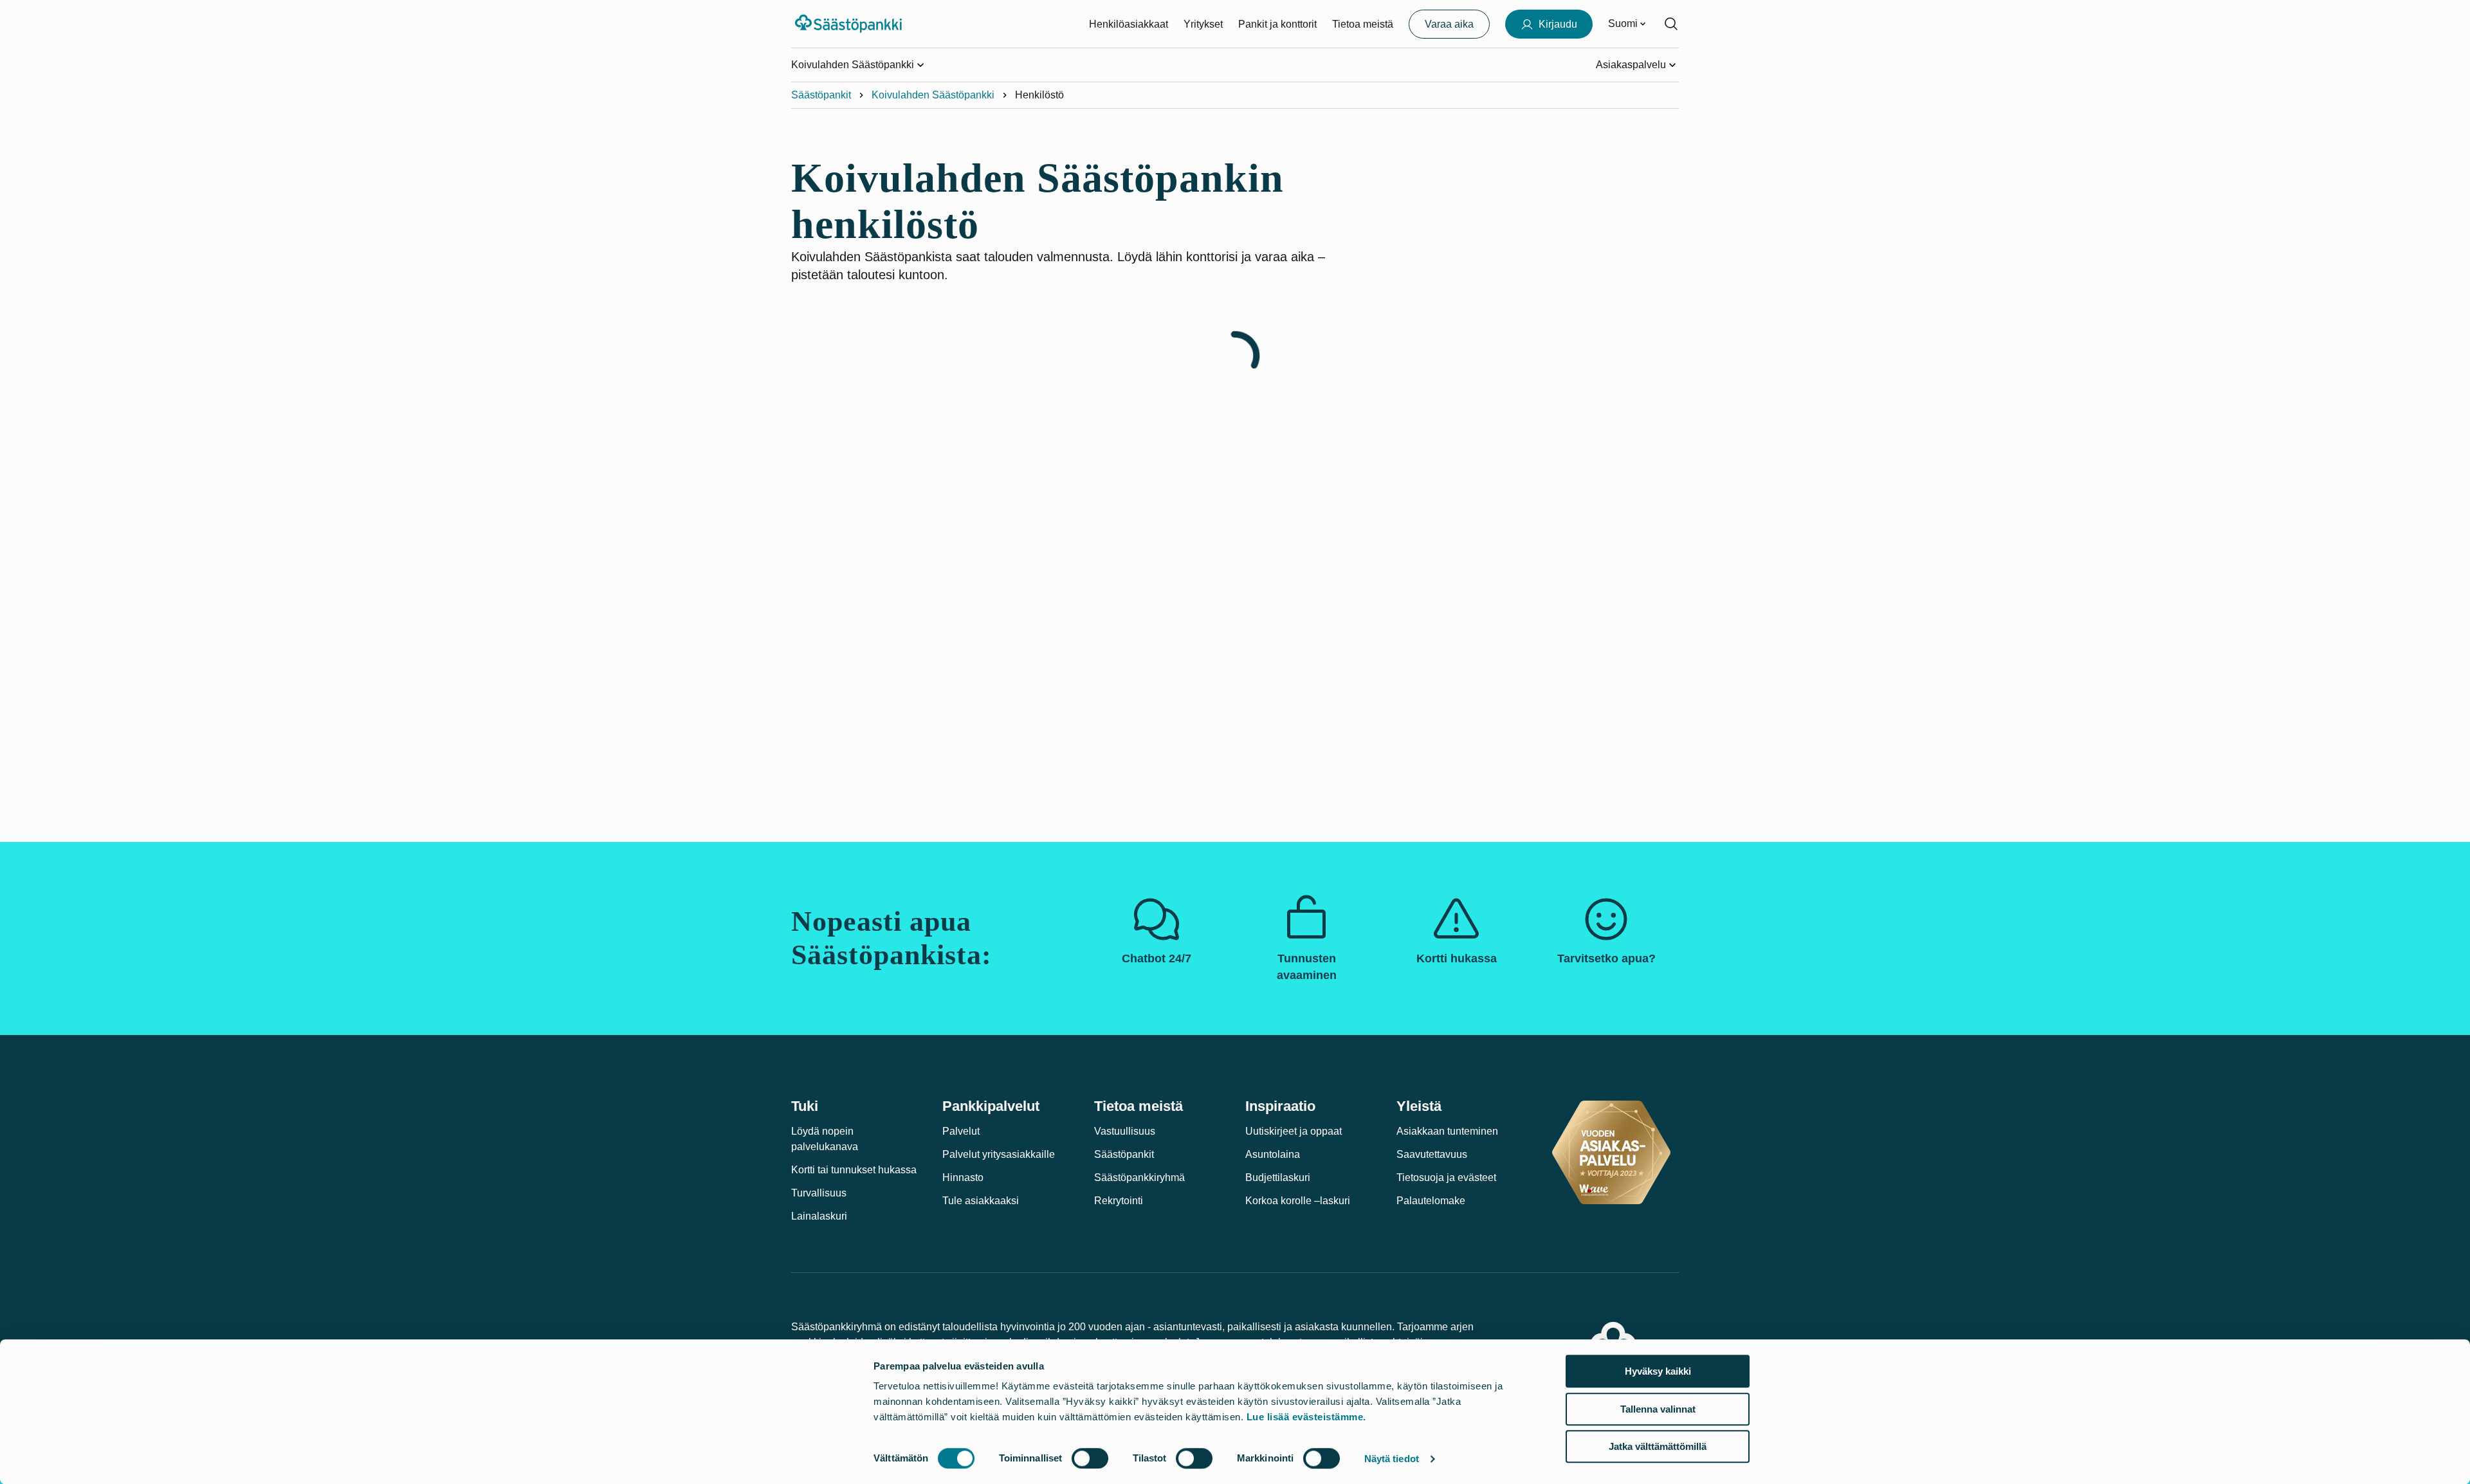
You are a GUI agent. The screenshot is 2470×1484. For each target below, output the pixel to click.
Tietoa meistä (1363, 24)
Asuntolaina (1273, 1154)
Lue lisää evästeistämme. (1306, 1417)
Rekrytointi (1119, 1201)
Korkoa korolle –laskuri (1298, 1201)
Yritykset (1203, 24)
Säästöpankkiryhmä (1139, 1177)
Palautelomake (1431, 1201)
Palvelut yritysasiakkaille (999, 1154)
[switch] (1090, 1458)
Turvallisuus (819, 1193)
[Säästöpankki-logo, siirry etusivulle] (850, 24)
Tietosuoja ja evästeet (1446, 1177)
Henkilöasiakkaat (1129, 24)
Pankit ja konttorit (1277, 24)
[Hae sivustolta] (1671, 24)
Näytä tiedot (1392, 1459)
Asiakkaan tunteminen (1447, 1131)
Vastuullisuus (1125, 1131)
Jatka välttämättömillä (1658, 1446)
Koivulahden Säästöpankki (933, 95)
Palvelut (961, 1131)
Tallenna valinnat (1658, 1409)
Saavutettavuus (1432, 1154)
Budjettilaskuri (1278, 1177)
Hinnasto (963, 1177)
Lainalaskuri (819, 1216)
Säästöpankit (821, 95)
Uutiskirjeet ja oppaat (1294, 1131)
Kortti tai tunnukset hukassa (854, 1170)
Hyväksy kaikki (1658, 1371)
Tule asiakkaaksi (981, 1201)
